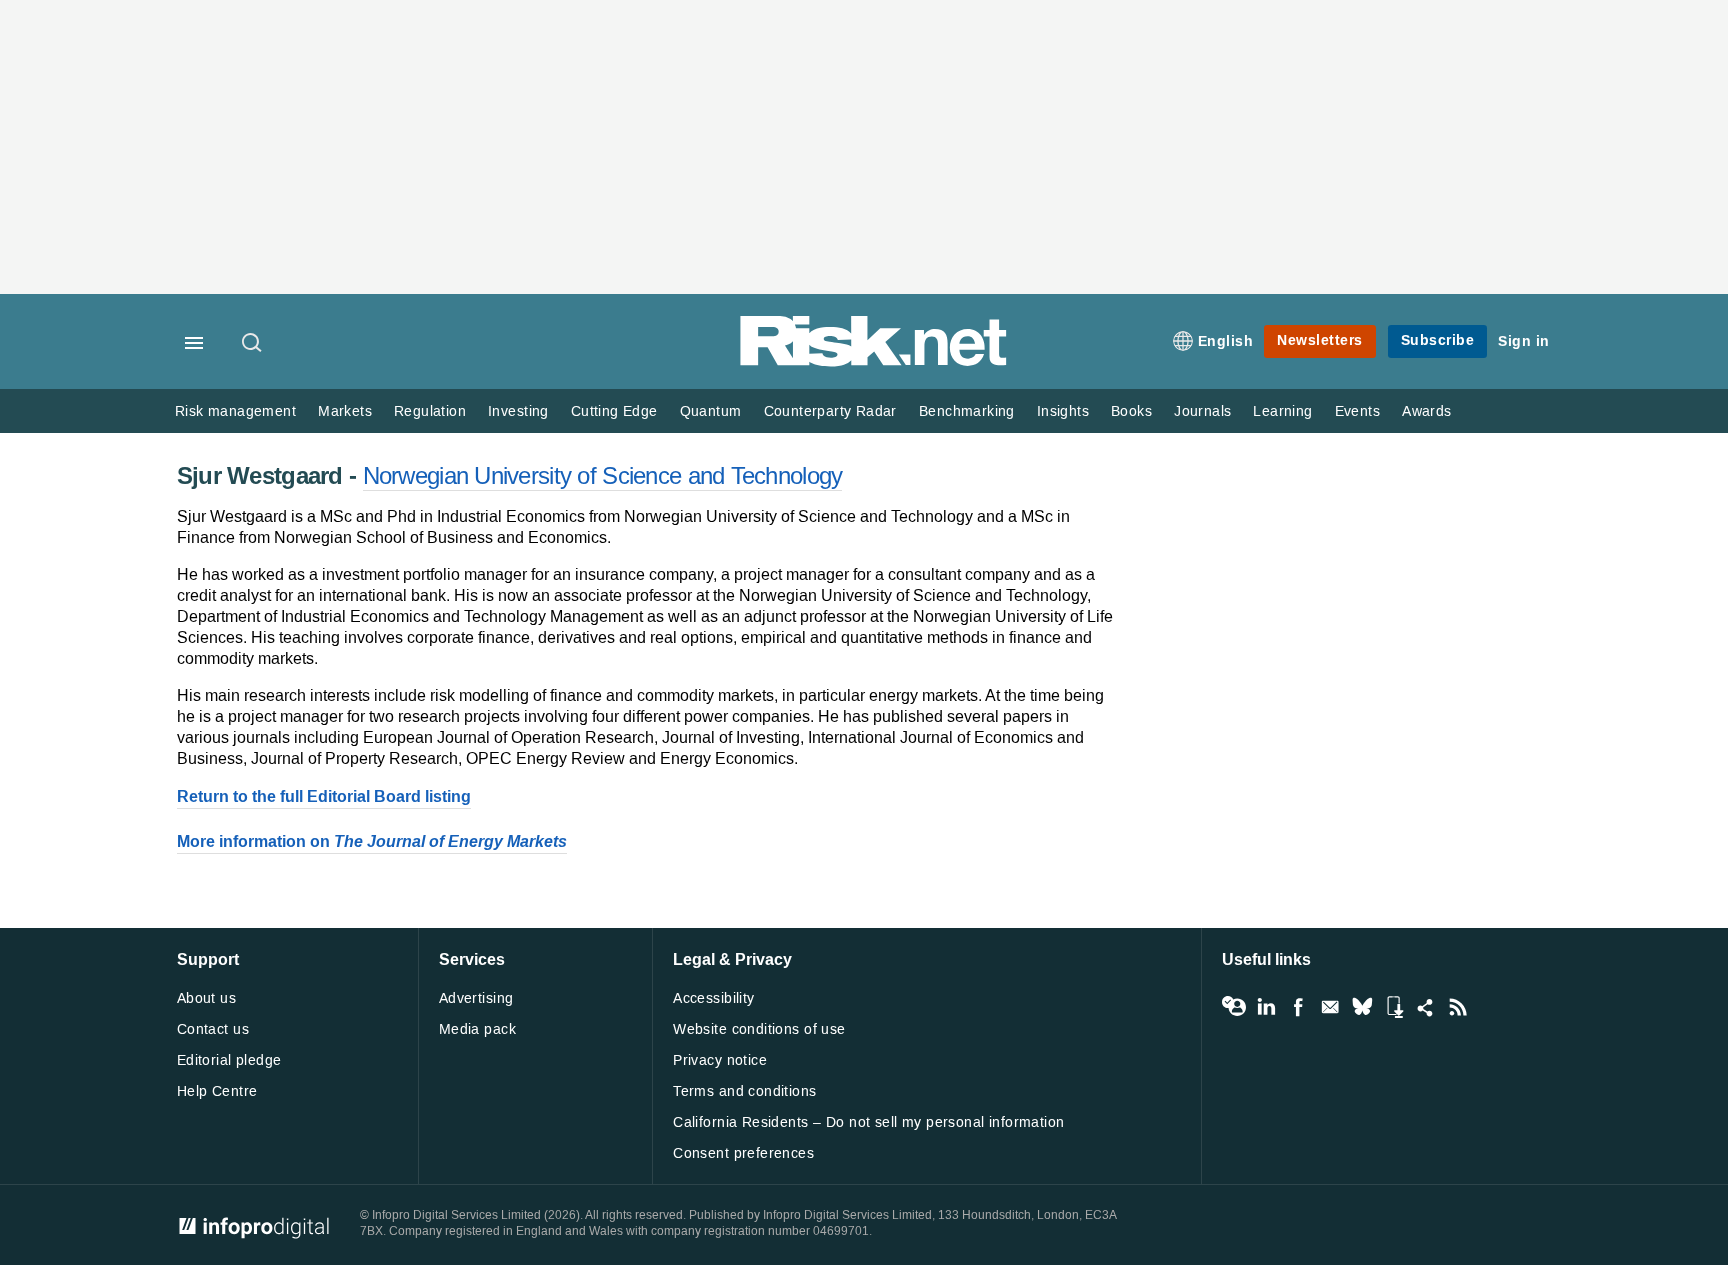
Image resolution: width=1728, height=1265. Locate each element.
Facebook (1298, 1007)
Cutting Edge (614, 411)
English (1226, 341)
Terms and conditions (744, 1091)
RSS (1458, 1007)
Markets (345, 411)
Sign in (1524, 341)
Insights (1063, 411)
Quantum (711, 411)
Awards (1426, 411)
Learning (1282, 411)
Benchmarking (967, 411)
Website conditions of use (759, 1029)
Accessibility (713, 998)
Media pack (477, 1029)
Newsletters (1320, 340)
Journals (1202, 411)
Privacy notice (720, 1060)
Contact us (213, 1029)
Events (1357, 411)
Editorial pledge (229, 1060)
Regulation (430, 411)
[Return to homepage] (874, 362)
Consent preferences (743, 1153)
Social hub (1426, 1007)
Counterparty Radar (830, 411)
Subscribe (1438, 340)
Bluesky (1362, 1007)
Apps (1394, 1007)
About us (206, 998)
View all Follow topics (1234, 1007)
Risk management (235, 411)
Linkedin (1266, 1007)
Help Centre (217, 1091)
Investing (518, 411)
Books (1131, 411)
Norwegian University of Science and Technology (603, 475)
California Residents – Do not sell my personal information (868, 1122)
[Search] (253, 344)
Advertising (476, 998)
